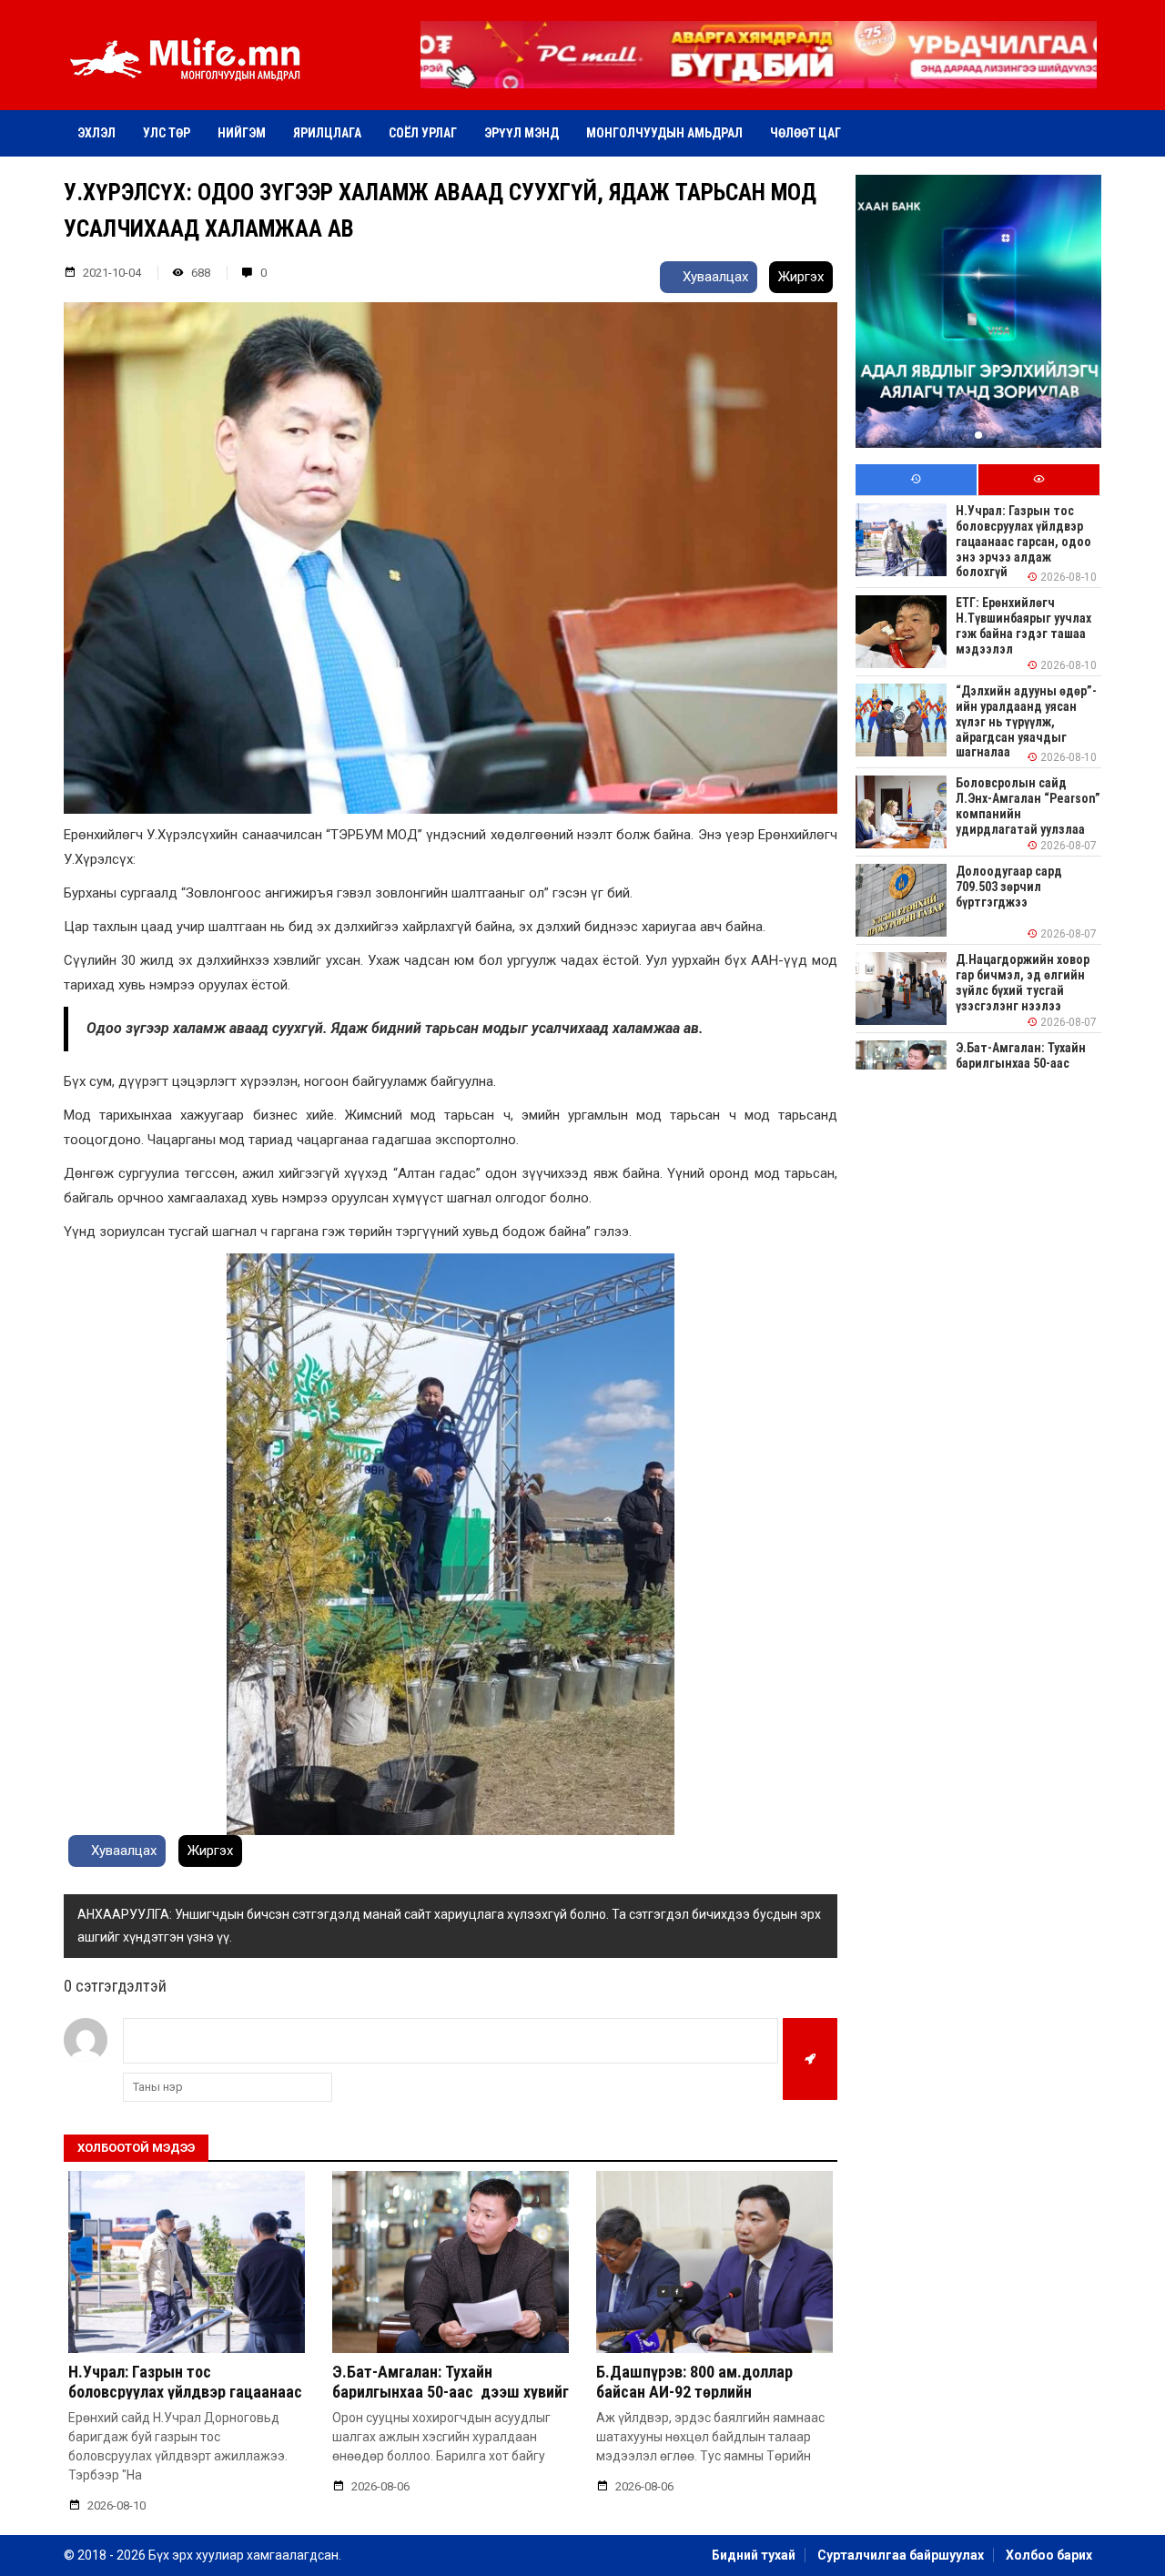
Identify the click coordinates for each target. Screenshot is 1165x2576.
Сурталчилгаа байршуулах (901, 2555)
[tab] (916, 480)
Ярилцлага (327, 133)
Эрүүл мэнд (522, 133)
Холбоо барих (1049, 2555)
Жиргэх (801, 277)
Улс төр (167, 133)
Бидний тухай (754, 2555)
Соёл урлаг (423, 133)
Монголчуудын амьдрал (664, 133)
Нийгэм (242, 133)
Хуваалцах (714, 277)
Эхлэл (96, 133)
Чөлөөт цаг (805, 133)
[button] (758, 76)
